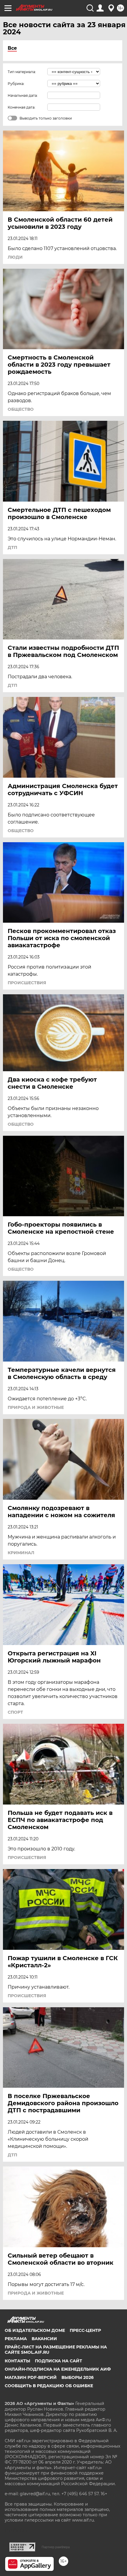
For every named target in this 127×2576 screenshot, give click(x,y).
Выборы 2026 (78, 2377)
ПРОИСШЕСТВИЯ (27, 983)
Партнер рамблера (56, 2547)
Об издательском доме (35, 2330)
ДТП (12, 547)
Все (12, 48)
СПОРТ (15, 1712)
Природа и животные (36, 1407)
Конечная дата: (22, 107)
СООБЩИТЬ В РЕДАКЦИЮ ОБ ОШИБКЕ (49, 2386)
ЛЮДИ (15, 257)
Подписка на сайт (58, 2361)
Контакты (17, 2361)
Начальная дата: (23, 95)
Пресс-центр (85, 2330)
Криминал (21, 1553)
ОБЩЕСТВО (21, 409)
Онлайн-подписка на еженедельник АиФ (58, 2369)
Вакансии (44, 2339)
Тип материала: (22, 72)
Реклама (16, 2339)
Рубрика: (16, 84)
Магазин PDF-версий (31, 2377)
